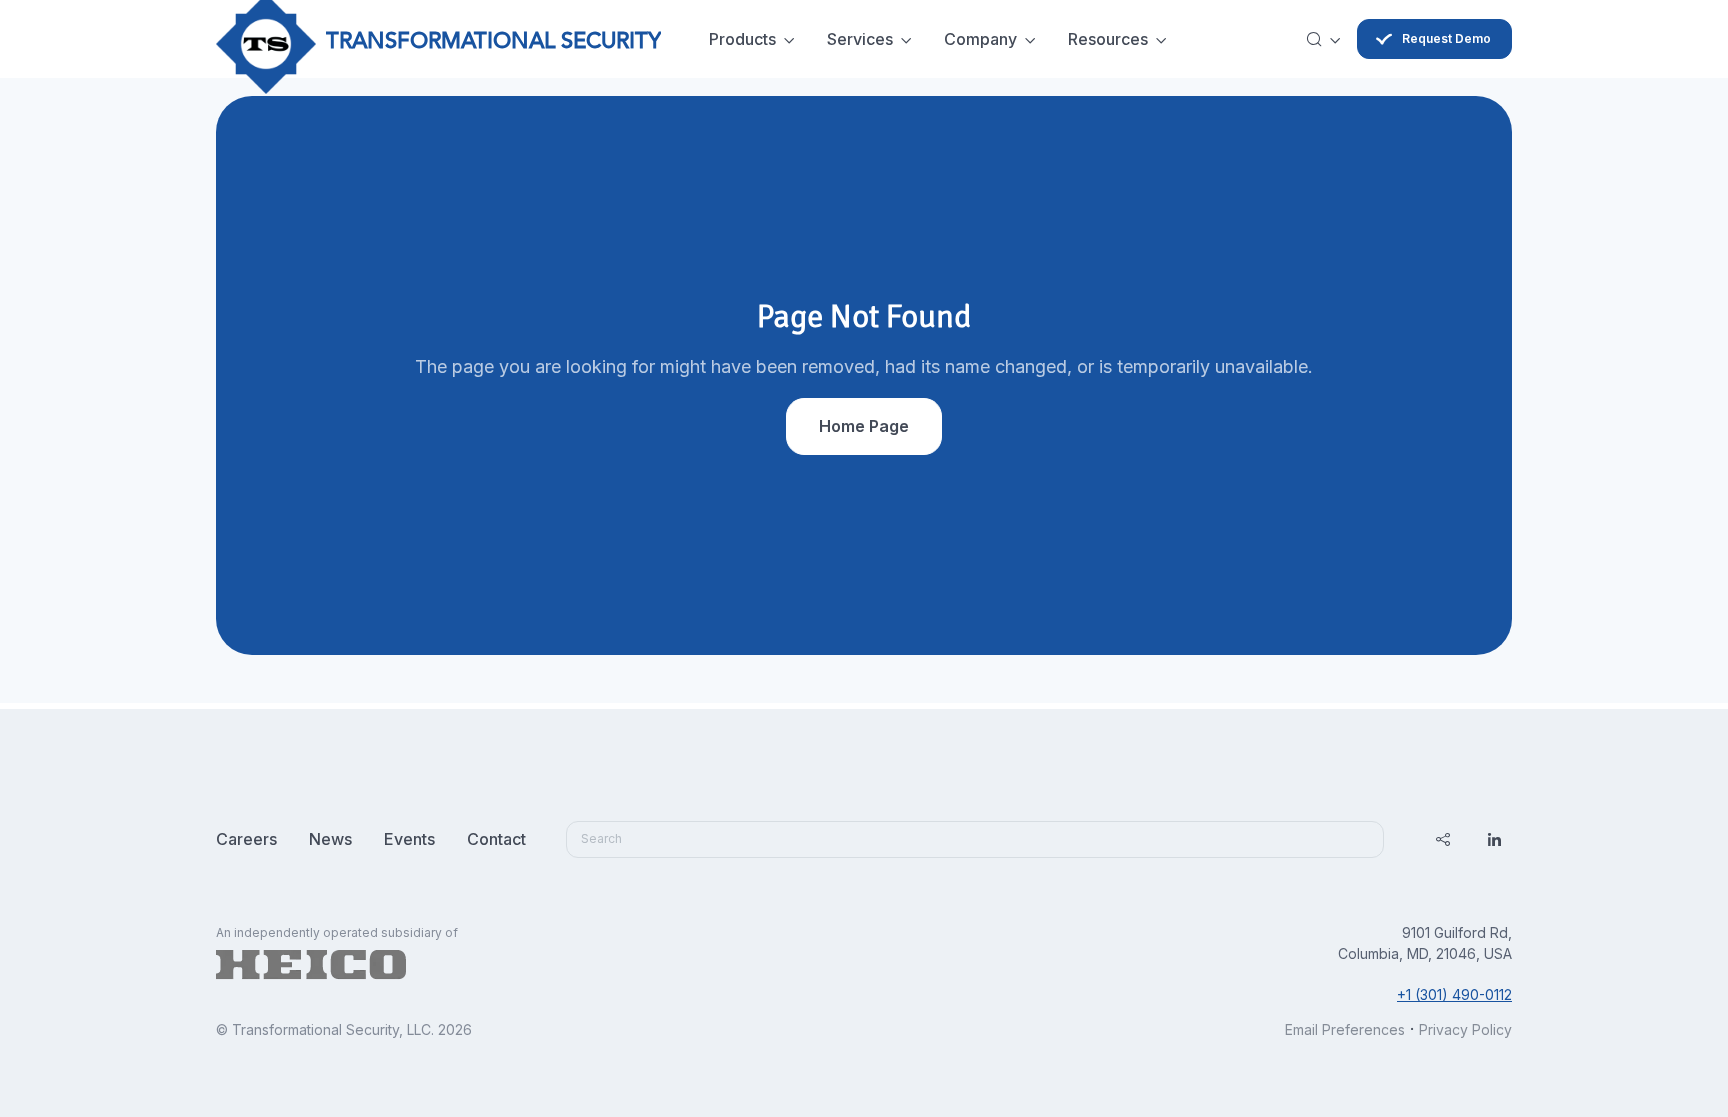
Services (860, 39)
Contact (496, 839)
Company (980, 39)
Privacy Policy (1465, 1029)
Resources (1108, 39)
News (330, 839)
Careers (246, 839)
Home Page (864, 426)
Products (742, 39)
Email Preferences (1345, 1029)
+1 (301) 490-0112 (1454, 994)
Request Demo (1446, 38)
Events (409, 839)
